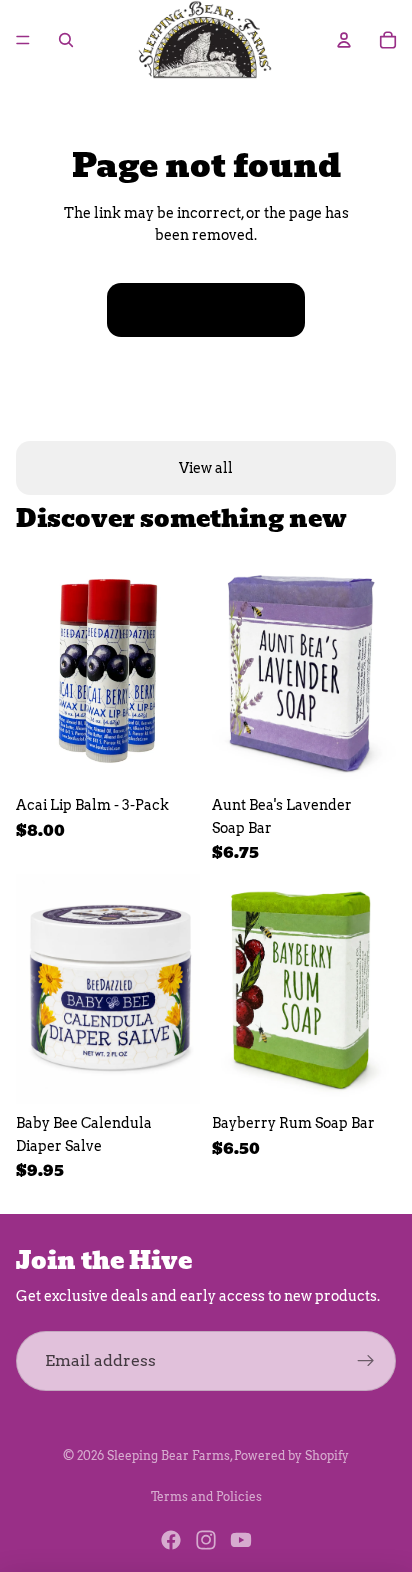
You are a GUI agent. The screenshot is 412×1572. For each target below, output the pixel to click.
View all (206, 468)
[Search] (66, 40)
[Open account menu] (344, 40)
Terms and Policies (206, 1496)
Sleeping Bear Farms (168, 1455)
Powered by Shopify (291, 1455)
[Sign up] (366, 1361)
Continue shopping (206, 310)
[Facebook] (171, 1540)
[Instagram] (206, 1540)
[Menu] (23, 40)
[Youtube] (241, 1540)
